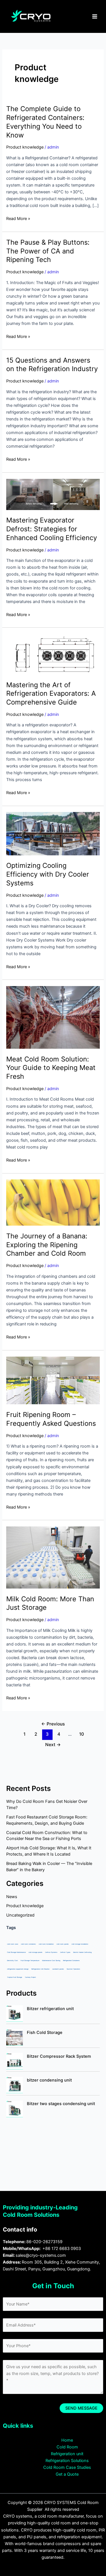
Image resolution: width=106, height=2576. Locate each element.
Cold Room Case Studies (67, 2467)
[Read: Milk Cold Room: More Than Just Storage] (53, 1557)
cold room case (13, 1944)
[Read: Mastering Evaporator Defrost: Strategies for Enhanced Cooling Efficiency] (53, 494)
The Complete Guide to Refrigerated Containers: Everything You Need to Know (45, 122)
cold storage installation (80, 1944)
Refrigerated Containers (71, 1960)
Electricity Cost (12, 1960)
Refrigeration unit (67, 2454)
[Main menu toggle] (95, 16)
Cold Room (67, 2447)
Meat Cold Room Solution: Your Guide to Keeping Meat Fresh (51, 1068)
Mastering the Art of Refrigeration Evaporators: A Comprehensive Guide (51, 694)
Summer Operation (73, 1969)
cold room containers (28, 1944)
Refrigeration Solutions (67, 2461)
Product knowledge (25, 147)
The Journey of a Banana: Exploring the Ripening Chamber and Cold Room (47, 1245)
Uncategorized (20, 1915)
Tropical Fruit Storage (15, 1977)
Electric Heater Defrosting (82, 1952)
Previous (53, 1724)
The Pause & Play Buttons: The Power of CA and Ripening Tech (48, 251)
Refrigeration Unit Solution (40, 1969)
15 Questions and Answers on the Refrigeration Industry (52, 365)
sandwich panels (58, 1969)
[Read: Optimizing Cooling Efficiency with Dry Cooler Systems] (53, 833)
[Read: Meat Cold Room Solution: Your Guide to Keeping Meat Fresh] (53, 1017)
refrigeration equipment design (18, 1969)
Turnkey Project (30, 1977)
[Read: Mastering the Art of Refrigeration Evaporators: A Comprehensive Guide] (53, 654)
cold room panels (63, 1944)
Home (67, 2440)
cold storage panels (35, 1952)
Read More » (18, 218)
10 (82, 1734)
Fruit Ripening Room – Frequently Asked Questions (51, 1419)
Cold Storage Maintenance (16, 1952)
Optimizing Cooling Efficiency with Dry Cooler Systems (48, 874)
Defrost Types (65, 1952)
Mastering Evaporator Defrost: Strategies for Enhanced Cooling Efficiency (52, 529)
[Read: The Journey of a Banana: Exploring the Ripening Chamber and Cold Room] (53, 1202)
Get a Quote (67, 2474)
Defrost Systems (51, 1952)
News (12, 1897)
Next (53, 1745)
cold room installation (46, 1944)
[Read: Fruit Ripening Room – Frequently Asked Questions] (53, 1380)
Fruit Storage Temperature (30, 1960)
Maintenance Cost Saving (51, 1960)
